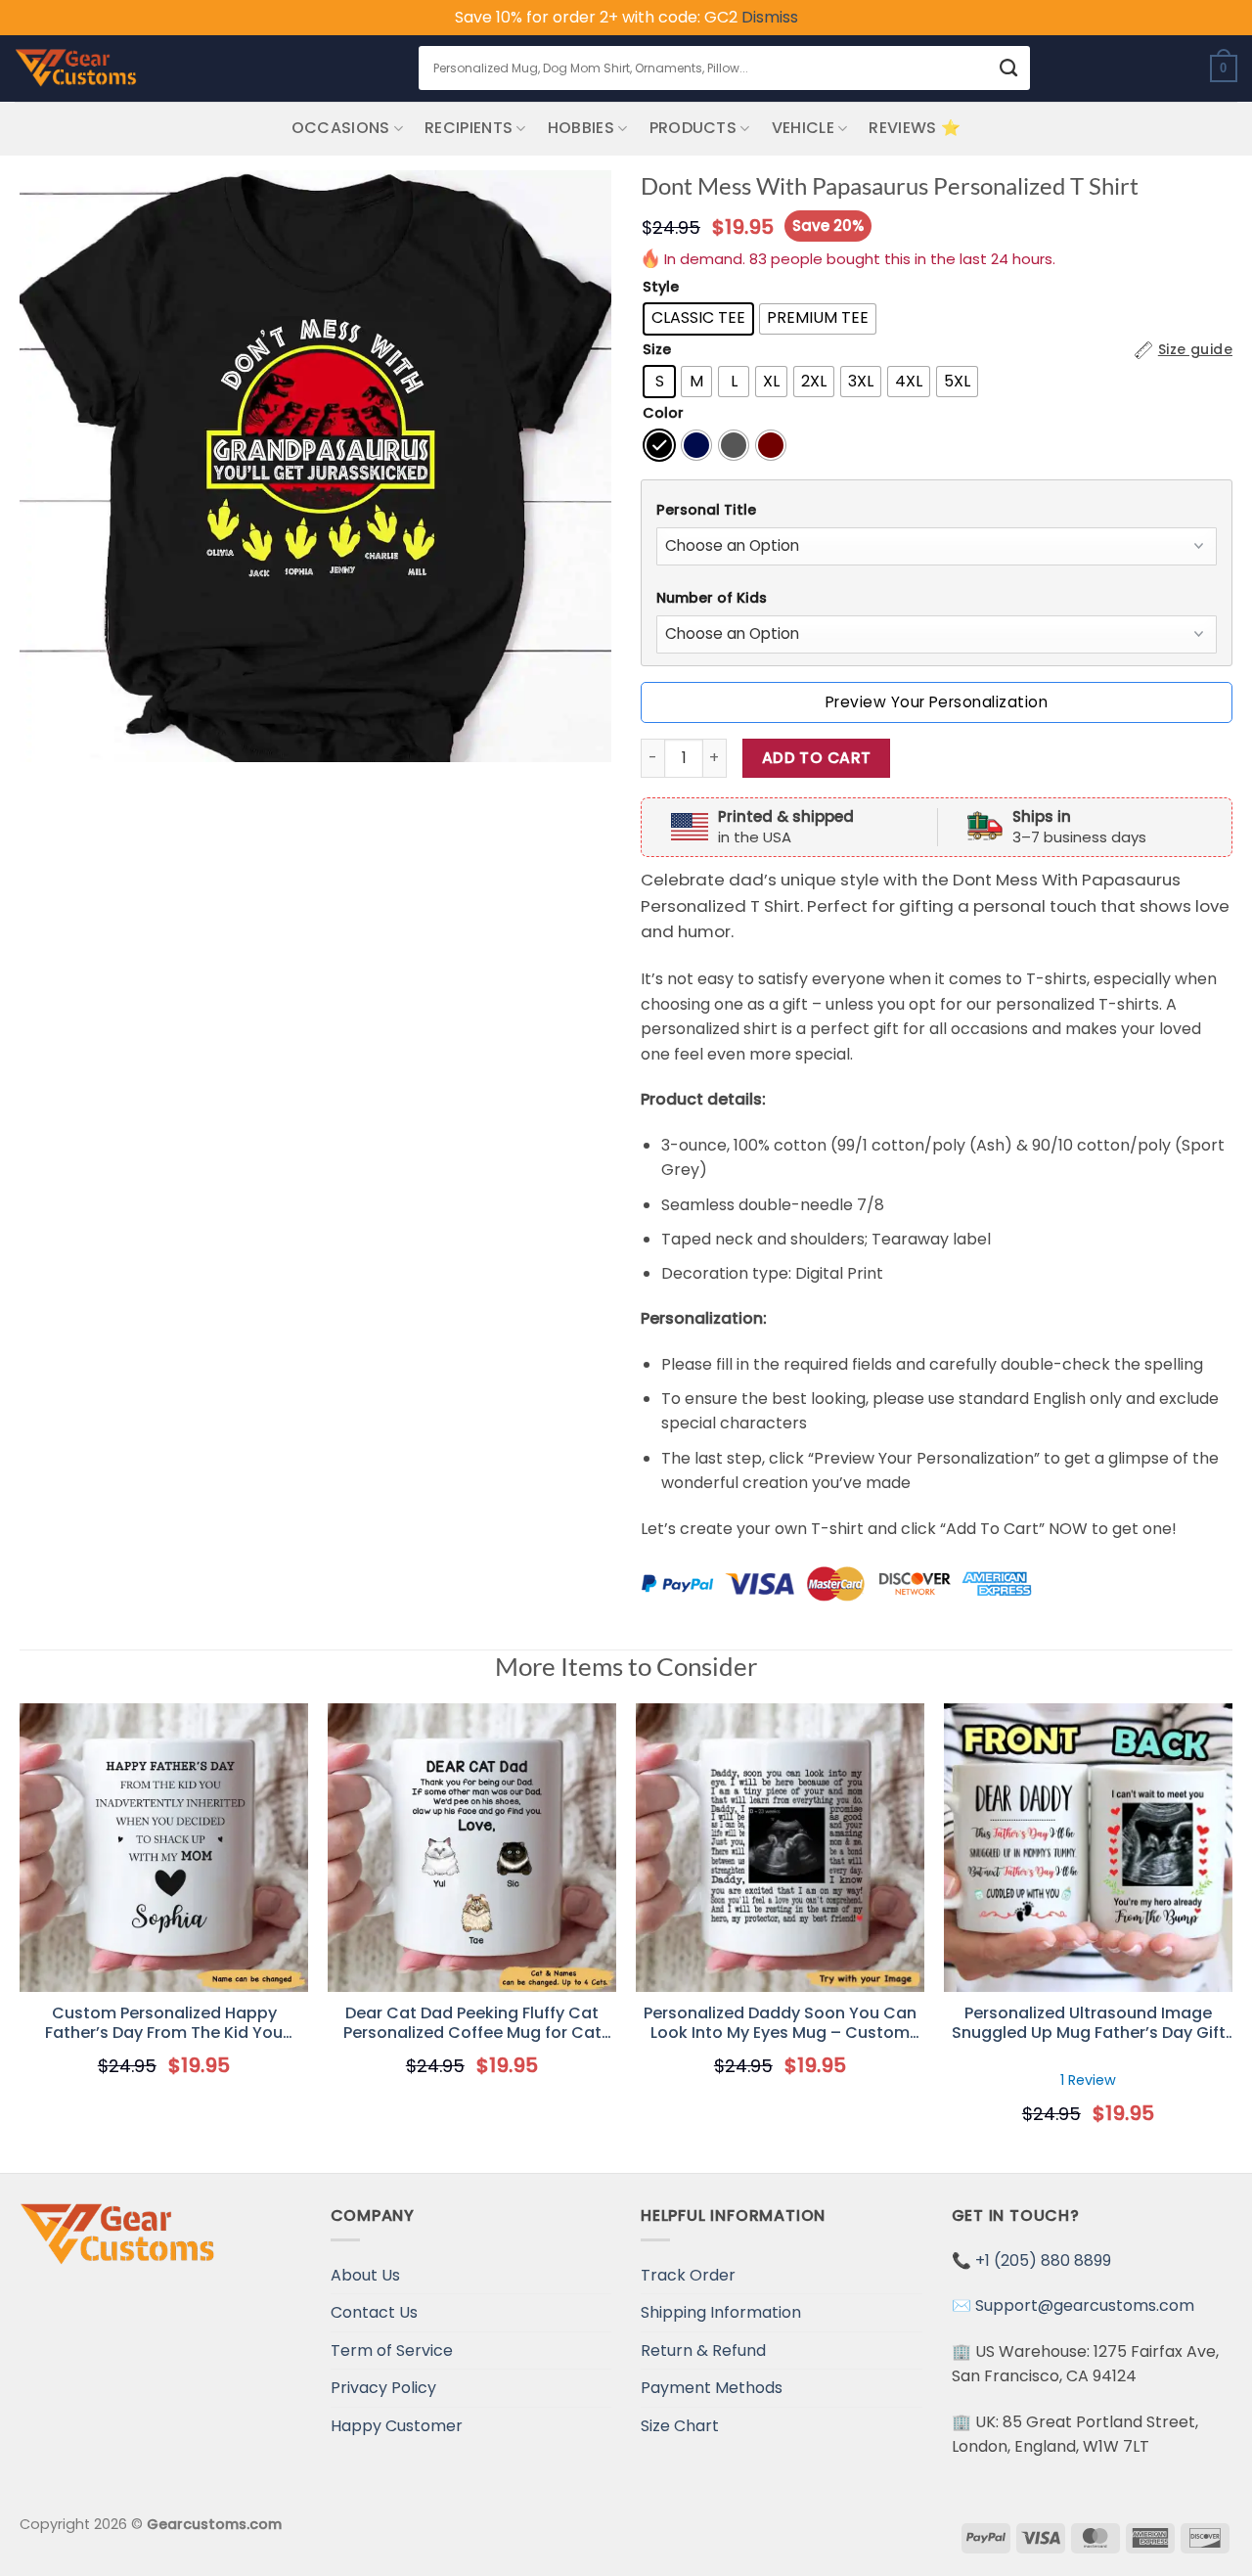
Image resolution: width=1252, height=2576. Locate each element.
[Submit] (1009, 68)
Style (661, 287)
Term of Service (392, 2350)
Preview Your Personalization (937, 702)
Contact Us (374, 2312)
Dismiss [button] (770, 17)
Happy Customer (397, 2426)
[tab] (937, 510)
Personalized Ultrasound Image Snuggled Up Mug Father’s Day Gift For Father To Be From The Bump (1089, 2024)
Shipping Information (721, 2312)
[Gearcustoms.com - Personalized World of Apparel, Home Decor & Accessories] (76, 68)
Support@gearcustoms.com (1085, 2305)
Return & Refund (703, 2350)
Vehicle (803, 128)
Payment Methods (712, 2388)
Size (657, 350)
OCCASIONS (341, 128)
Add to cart (817, 758)
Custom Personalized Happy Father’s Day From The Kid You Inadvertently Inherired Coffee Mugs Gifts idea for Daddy (164, 2024)
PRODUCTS (693, 128)
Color (663, 413)
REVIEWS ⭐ (915, 128)
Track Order (688, 2275)
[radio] (698, 319)
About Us (365, 2275)
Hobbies (581, 128)
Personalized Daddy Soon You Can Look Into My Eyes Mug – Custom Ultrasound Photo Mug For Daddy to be (780, 2024)
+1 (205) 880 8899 (1043, 2260)
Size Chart (680, 2426)
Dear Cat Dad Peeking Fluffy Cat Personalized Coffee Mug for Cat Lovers (472, 2024)
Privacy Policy (383, 2388)
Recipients (469, 128)
